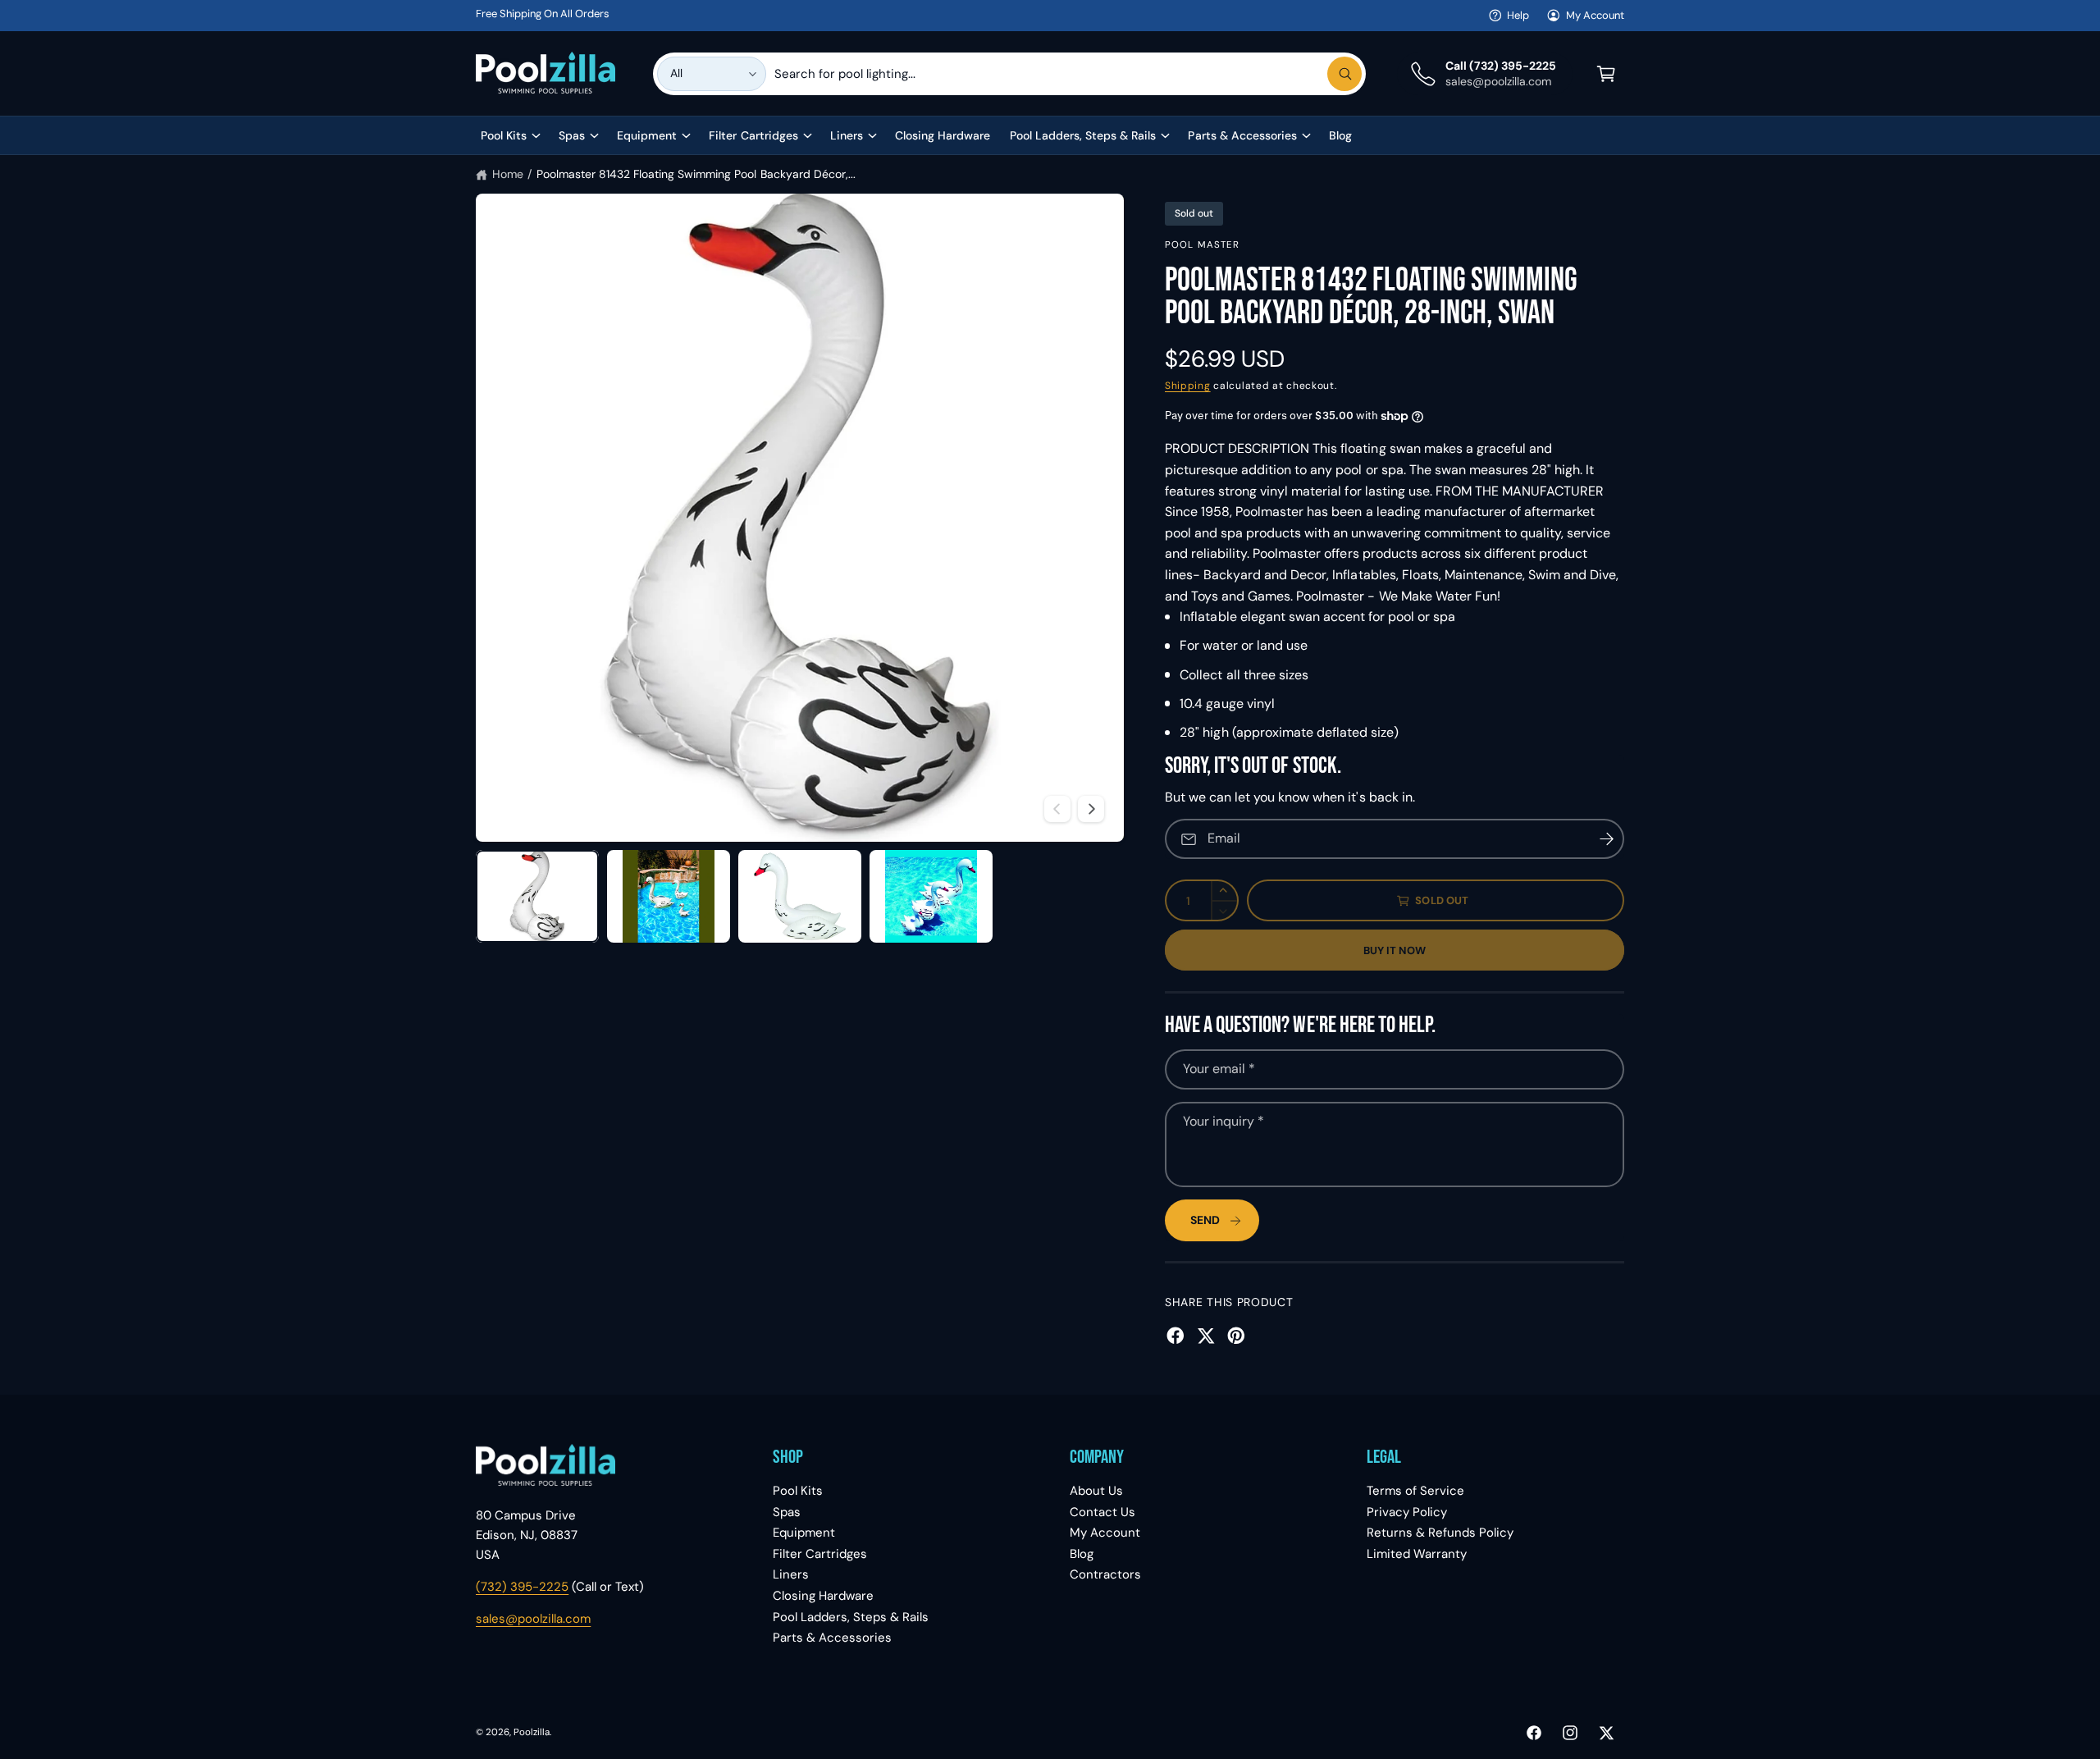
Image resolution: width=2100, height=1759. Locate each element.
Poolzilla (532, 1732)
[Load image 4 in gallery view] (931, 896)
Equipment (647, 135)
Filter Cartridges (753, 135)
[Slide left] (1057, 809)
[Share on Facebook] (1176, 1336)
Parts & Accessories (1242, 135)
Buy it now (1395, 950)
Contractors (1105, 1574)
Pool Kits (504, 135)
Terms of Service (1415, 1491)
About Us (1096, 1491)
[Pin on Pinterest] (1236, 1336)
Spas (572, 135)
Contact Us (1102, 1512)
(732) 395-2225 (522, 1587)
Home (508, 174)
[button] (1606, 74)
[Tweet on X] (1206, 1336)
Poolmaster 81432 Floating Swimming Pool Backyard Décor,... (696, 174)
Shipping (1188, 386)
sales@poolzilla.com (533, 1619)
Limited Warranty (1417, 1554)
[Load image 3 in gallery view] (800, 896)
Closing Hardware (823, 1596)
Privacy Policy (1407, 1512)
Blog (1082, 1554)
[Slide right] (1091, 809)
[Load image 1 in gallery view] (537, 896)
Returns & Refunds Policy (1440, 1533)
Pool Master (1203, 245)
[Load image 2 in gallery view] (669, 896)
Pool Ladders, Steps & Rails (1083, 135)
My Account (1595, 15)
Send (1205, 1220)
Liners (847, 135)
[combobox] (1068, 74)
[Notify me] (1606, 839)
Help (1518, 15)
